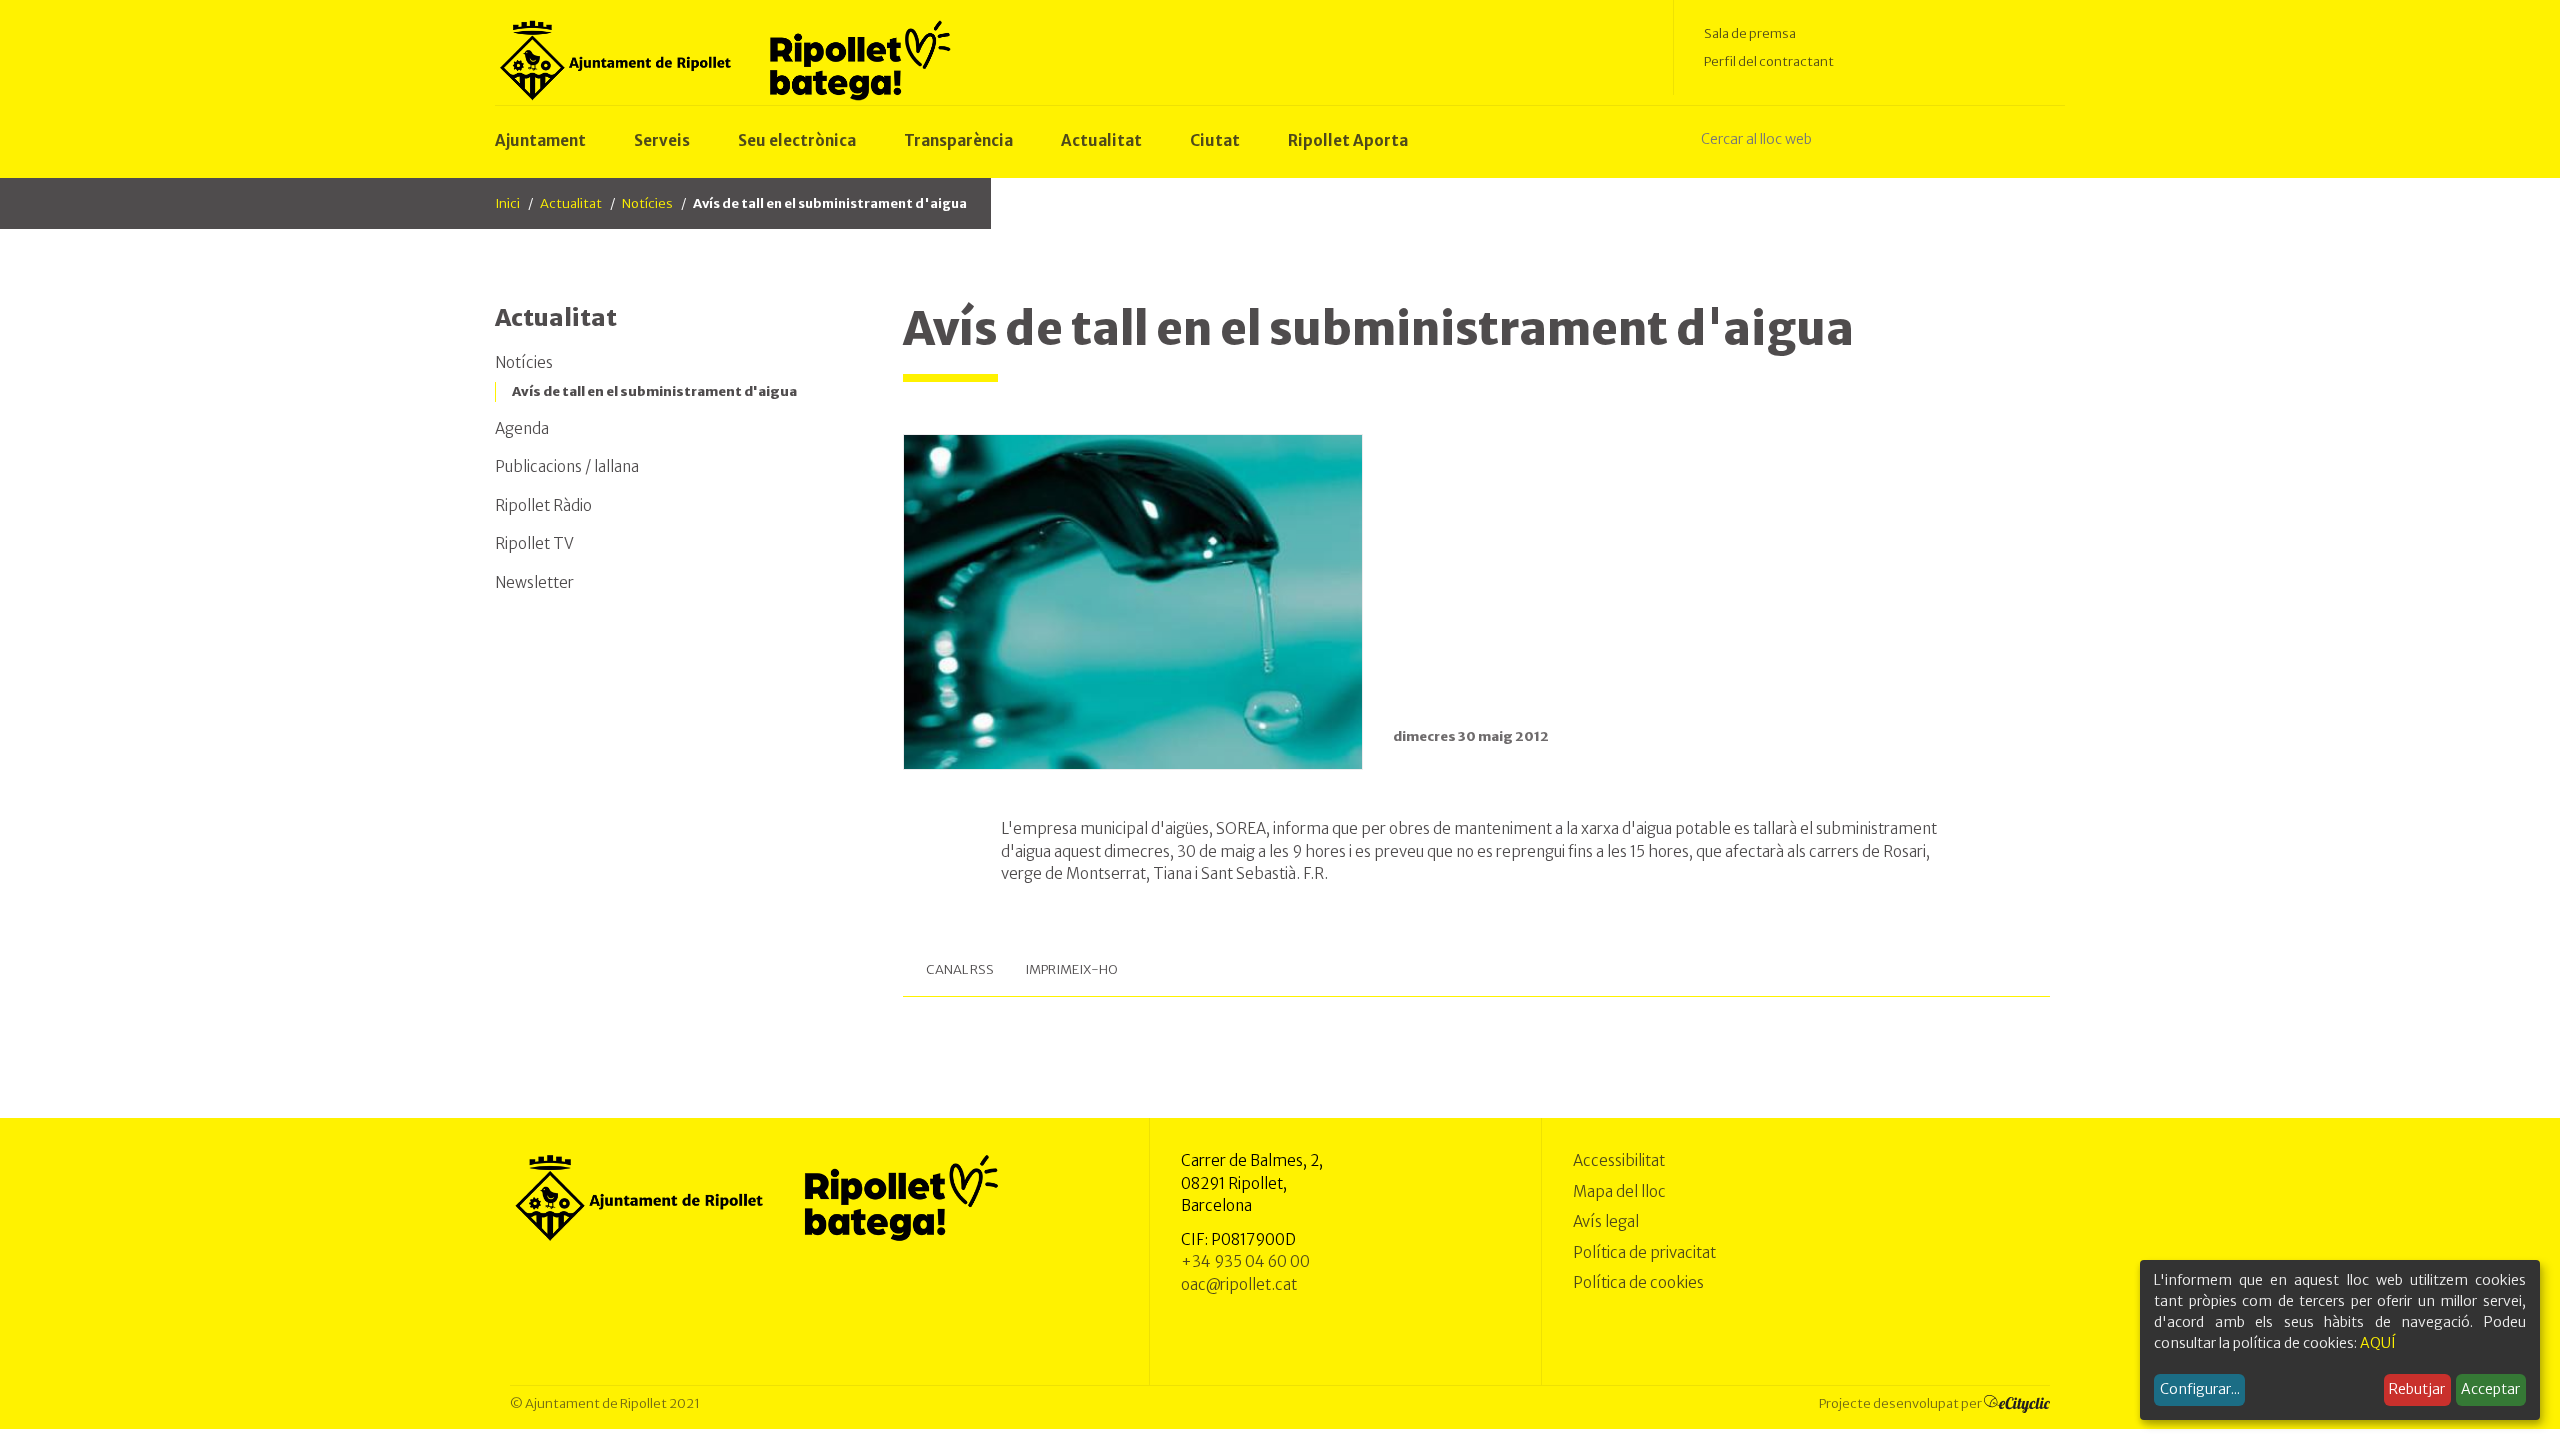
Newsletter (534, 582)
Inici (507, 203)
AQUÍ (2378, 1343)
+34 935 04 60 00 (1245, 1261)
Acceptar (2490, 1389)
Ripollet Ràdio (543, 505)
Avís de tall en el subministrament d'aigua (654, 391)
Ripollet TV (534, 543)
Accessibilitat (1619, 1160)
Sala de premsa (1750, 33)
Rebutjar (2417, 1389)
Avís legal (1606, 1221)
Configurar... (2200, 1389)
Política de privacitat (1644, 1252)
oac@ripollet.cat (1239, 1284)
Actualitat (571, 203)
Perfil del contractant (1769, 61)
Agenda (522, 428)
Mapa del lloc (1619, 1191)
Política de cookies (1638, 1282)
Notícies (647, 203)
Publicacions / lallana (567, 466)
